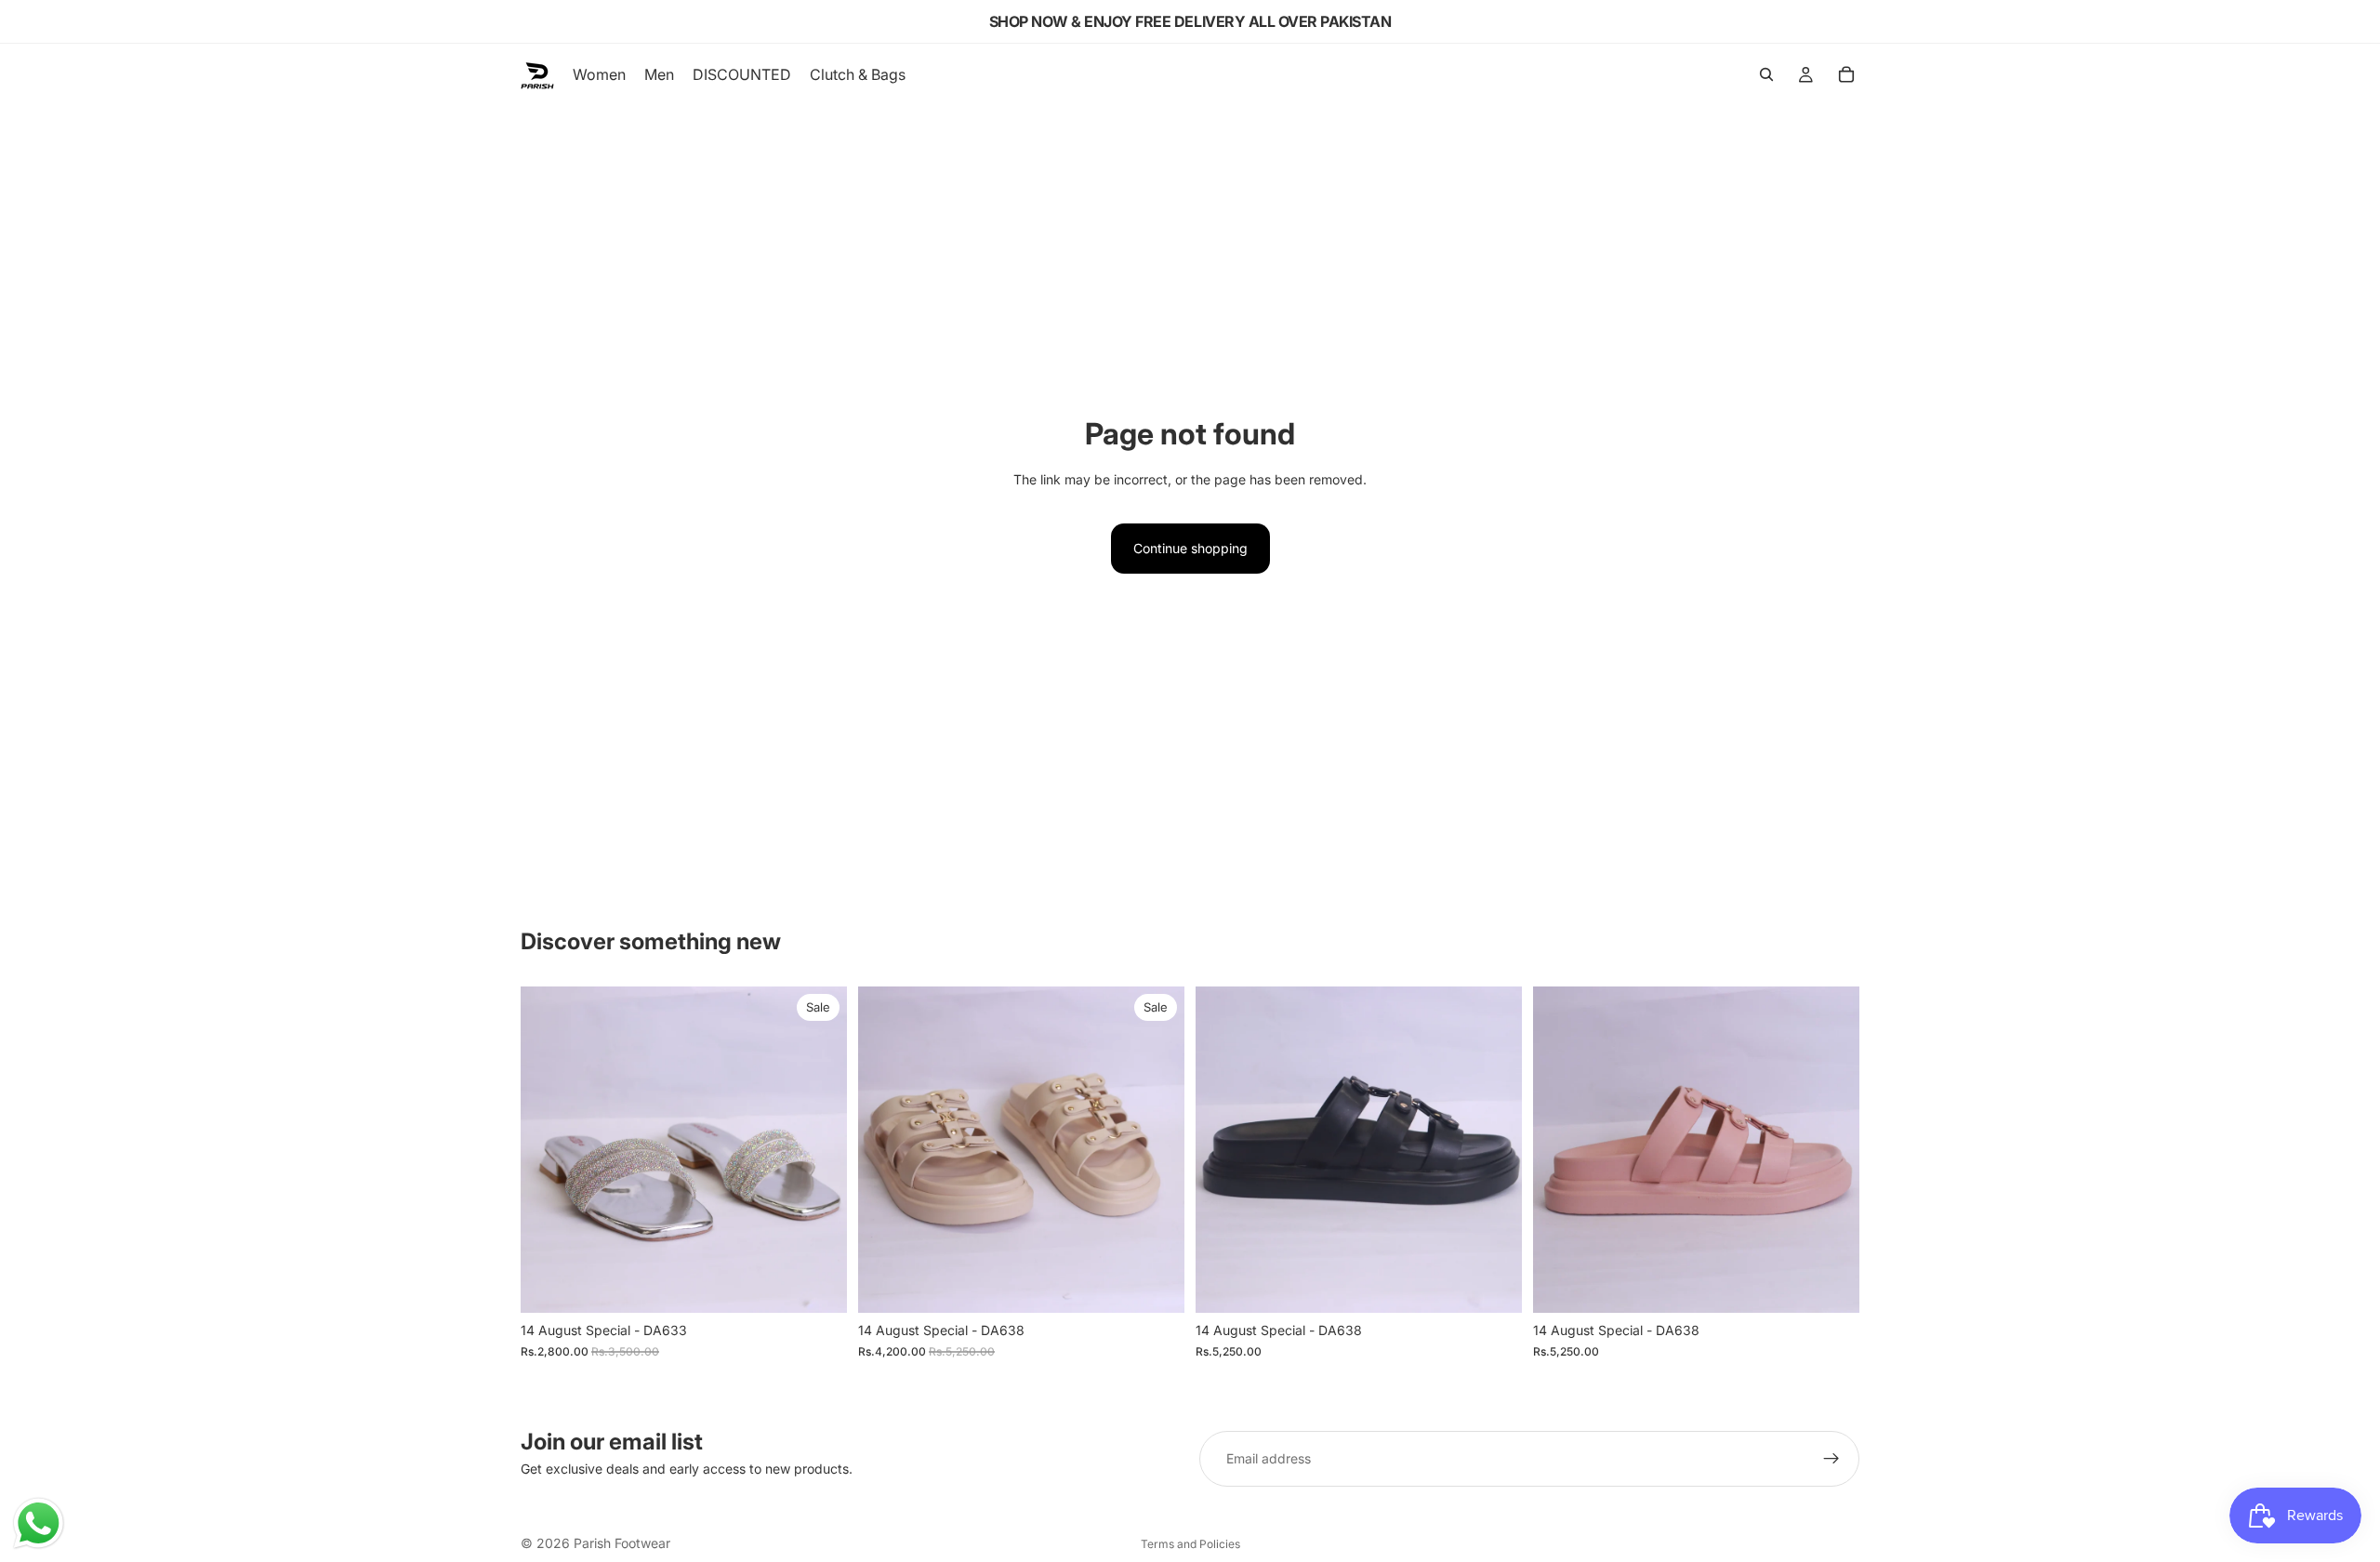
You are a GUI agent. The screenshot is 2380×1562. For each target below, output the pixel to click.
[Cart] (1846, 74)
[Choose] (818, 1285)
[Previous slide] (549, 1150)
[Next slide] (819, 1150)
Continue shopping (1190, 548)
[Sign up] (1831, 1459)
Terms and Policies (1190, 1544)
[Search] (1766, 74)
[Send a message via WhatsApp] (39, 1523)
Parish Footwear (622, 1543)
